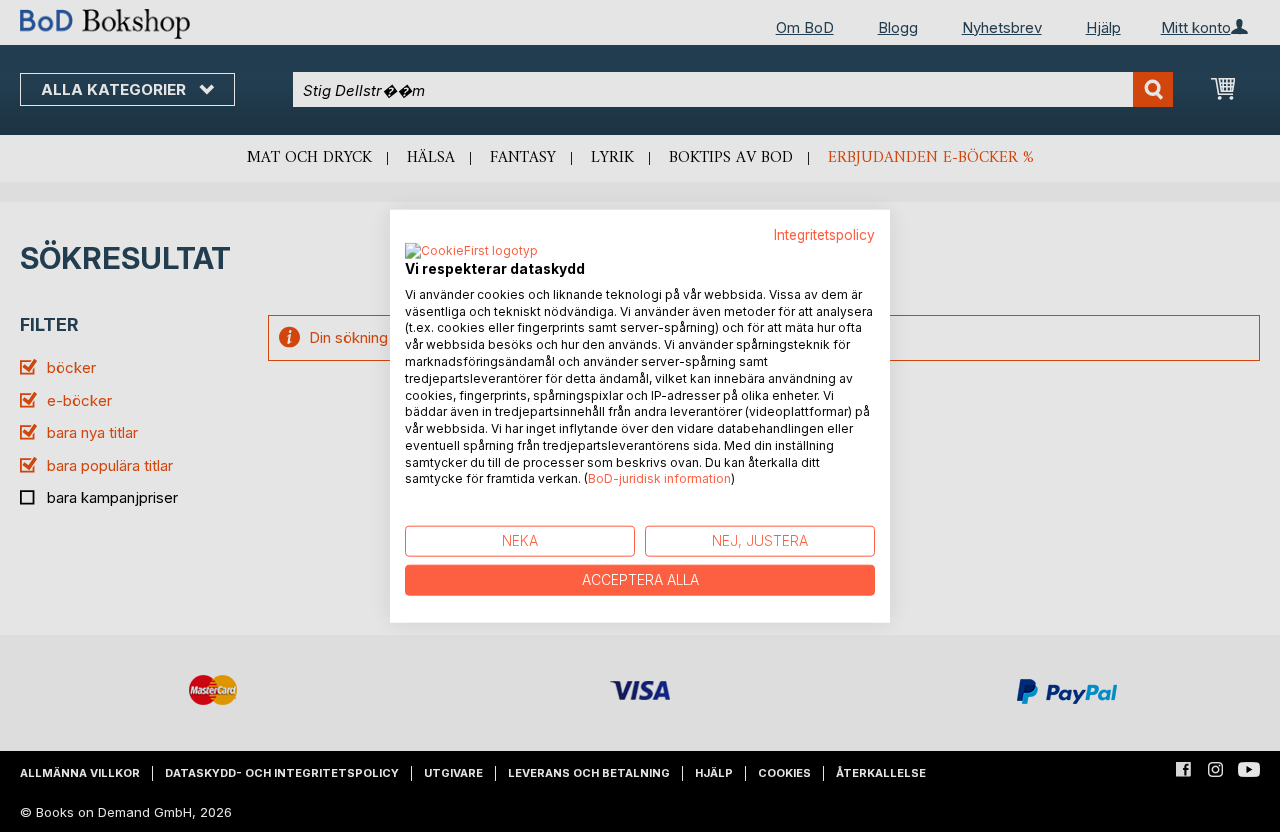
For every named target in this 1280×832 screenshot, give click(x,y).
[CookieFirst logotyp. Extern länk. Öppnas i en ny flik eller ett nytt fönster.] (471, 251)
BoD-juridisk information (659, 478)
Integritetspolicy (824, 235)
